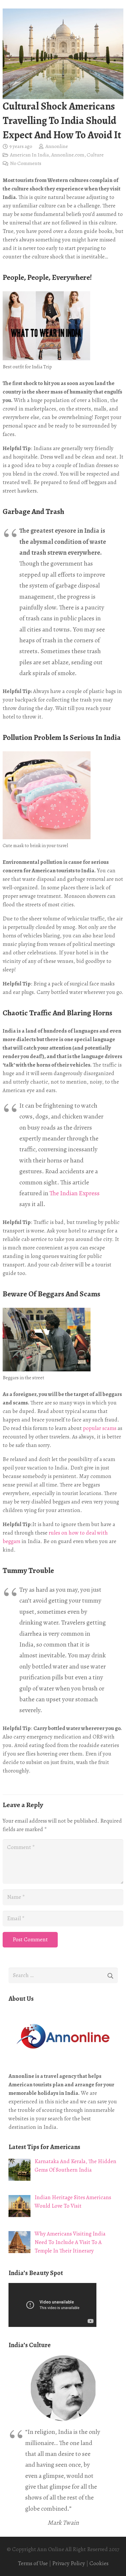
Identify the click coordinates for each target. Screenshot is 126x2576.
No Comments (26, 163)
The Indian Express (75, 1193)
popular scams (100, 1428)
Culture (95, 155)
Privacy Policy (69, 2563)
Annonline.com (68, 155)
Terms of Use (33, 2563)
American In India (29, 155)
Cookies (99, 2563)
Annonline (57, 146)
